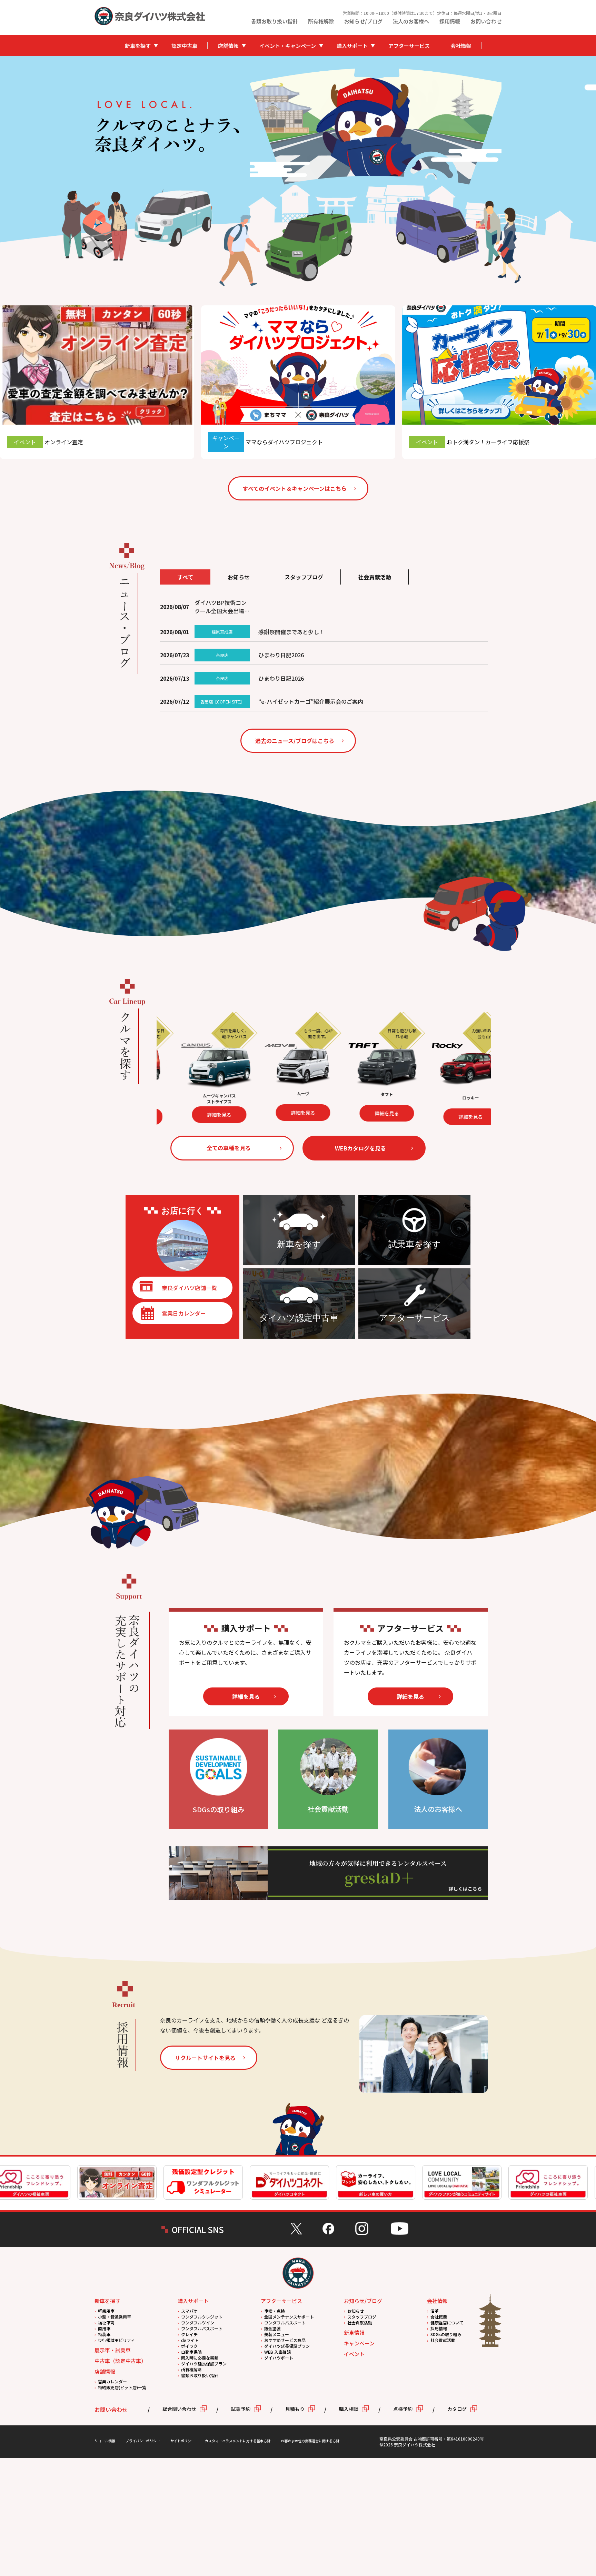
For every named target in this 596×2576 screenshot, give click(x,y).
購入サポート (352, 46)
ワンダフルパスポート (202, 2328)
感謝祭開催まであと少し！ (291, 632)
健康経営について (447, 2323)
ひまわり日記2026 (281, 655)
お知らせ (356, 2311)
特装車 (104, 2334)
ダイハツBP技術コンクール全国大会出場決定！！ (222, 607)
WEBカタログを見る (360, 1148)
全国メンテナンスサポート (289, 2317)
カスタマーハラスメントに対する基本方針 (238, 2441)
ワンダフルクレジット (202, 2317)
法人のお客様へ (411, 21)
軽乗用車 (106, 2311)
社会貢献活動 (360, 2323)
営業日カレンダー (184, 1313)
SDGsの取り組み (446, 2334)
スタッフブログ (362, 2317)
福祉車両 (106, 2323)
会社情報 (461, 46)
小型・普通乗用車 (115, 2317)
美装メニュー (277, 2334)
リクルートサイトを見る (205, 2058)
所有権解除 (321, 21)
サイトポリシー (182, 2441)
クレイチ (189, 2334)
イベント (354, 2354)
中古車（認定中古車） (120, 2361)
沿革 (435, 2311)
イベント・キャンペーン (288, 46)
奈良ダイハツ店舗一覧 (189, 1288)
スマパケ (189, 2311)
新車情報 (354, 2332)
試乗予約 (241, 2409)
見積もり (295, 2409)
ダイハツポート (279, 2358)
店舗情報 (228, 46)
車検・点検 (275, 2311)
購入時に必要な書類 (200, 2358)
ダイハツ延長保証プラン (204, 2364)
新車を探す (138, 46)
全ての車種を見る (229, 1148)
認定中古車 (184, 46)
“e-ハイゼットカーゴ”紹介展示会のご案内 (311, 701)
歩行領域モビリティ (116, 2340)
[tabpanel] (376, 126)
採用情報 (450, 21)
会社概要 (439, 2317)
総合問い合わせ (179, 2409)
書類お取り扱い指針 (274, 21)
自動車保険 (191, 2352)
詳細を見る (228, 1114)
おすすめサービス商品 (285, 2340)
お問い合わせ (486, 21)
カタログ (457, 2409)
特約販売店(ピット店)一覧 (122, 2387)
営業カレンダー (112, 2381)
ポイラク (189, 2346)
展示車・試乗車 (113, 2350)
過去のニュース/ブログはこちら (295, 741)
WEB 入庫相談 (277, 2352)
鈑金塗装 (272, 2328)
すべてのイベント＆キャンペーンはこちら (295, 488)
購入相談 (349, 2409)
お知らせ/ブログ (363, 21)
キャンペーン (359, 2343)
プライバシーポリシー (143, 2441)
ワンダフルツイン (198, 2323)
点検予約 (403, 2409)
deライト (190, 2340)
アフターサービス (409, 46)
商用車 (104, 2328)
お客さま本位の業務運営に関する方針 (310, 2441)
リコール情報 (105, 2441)
